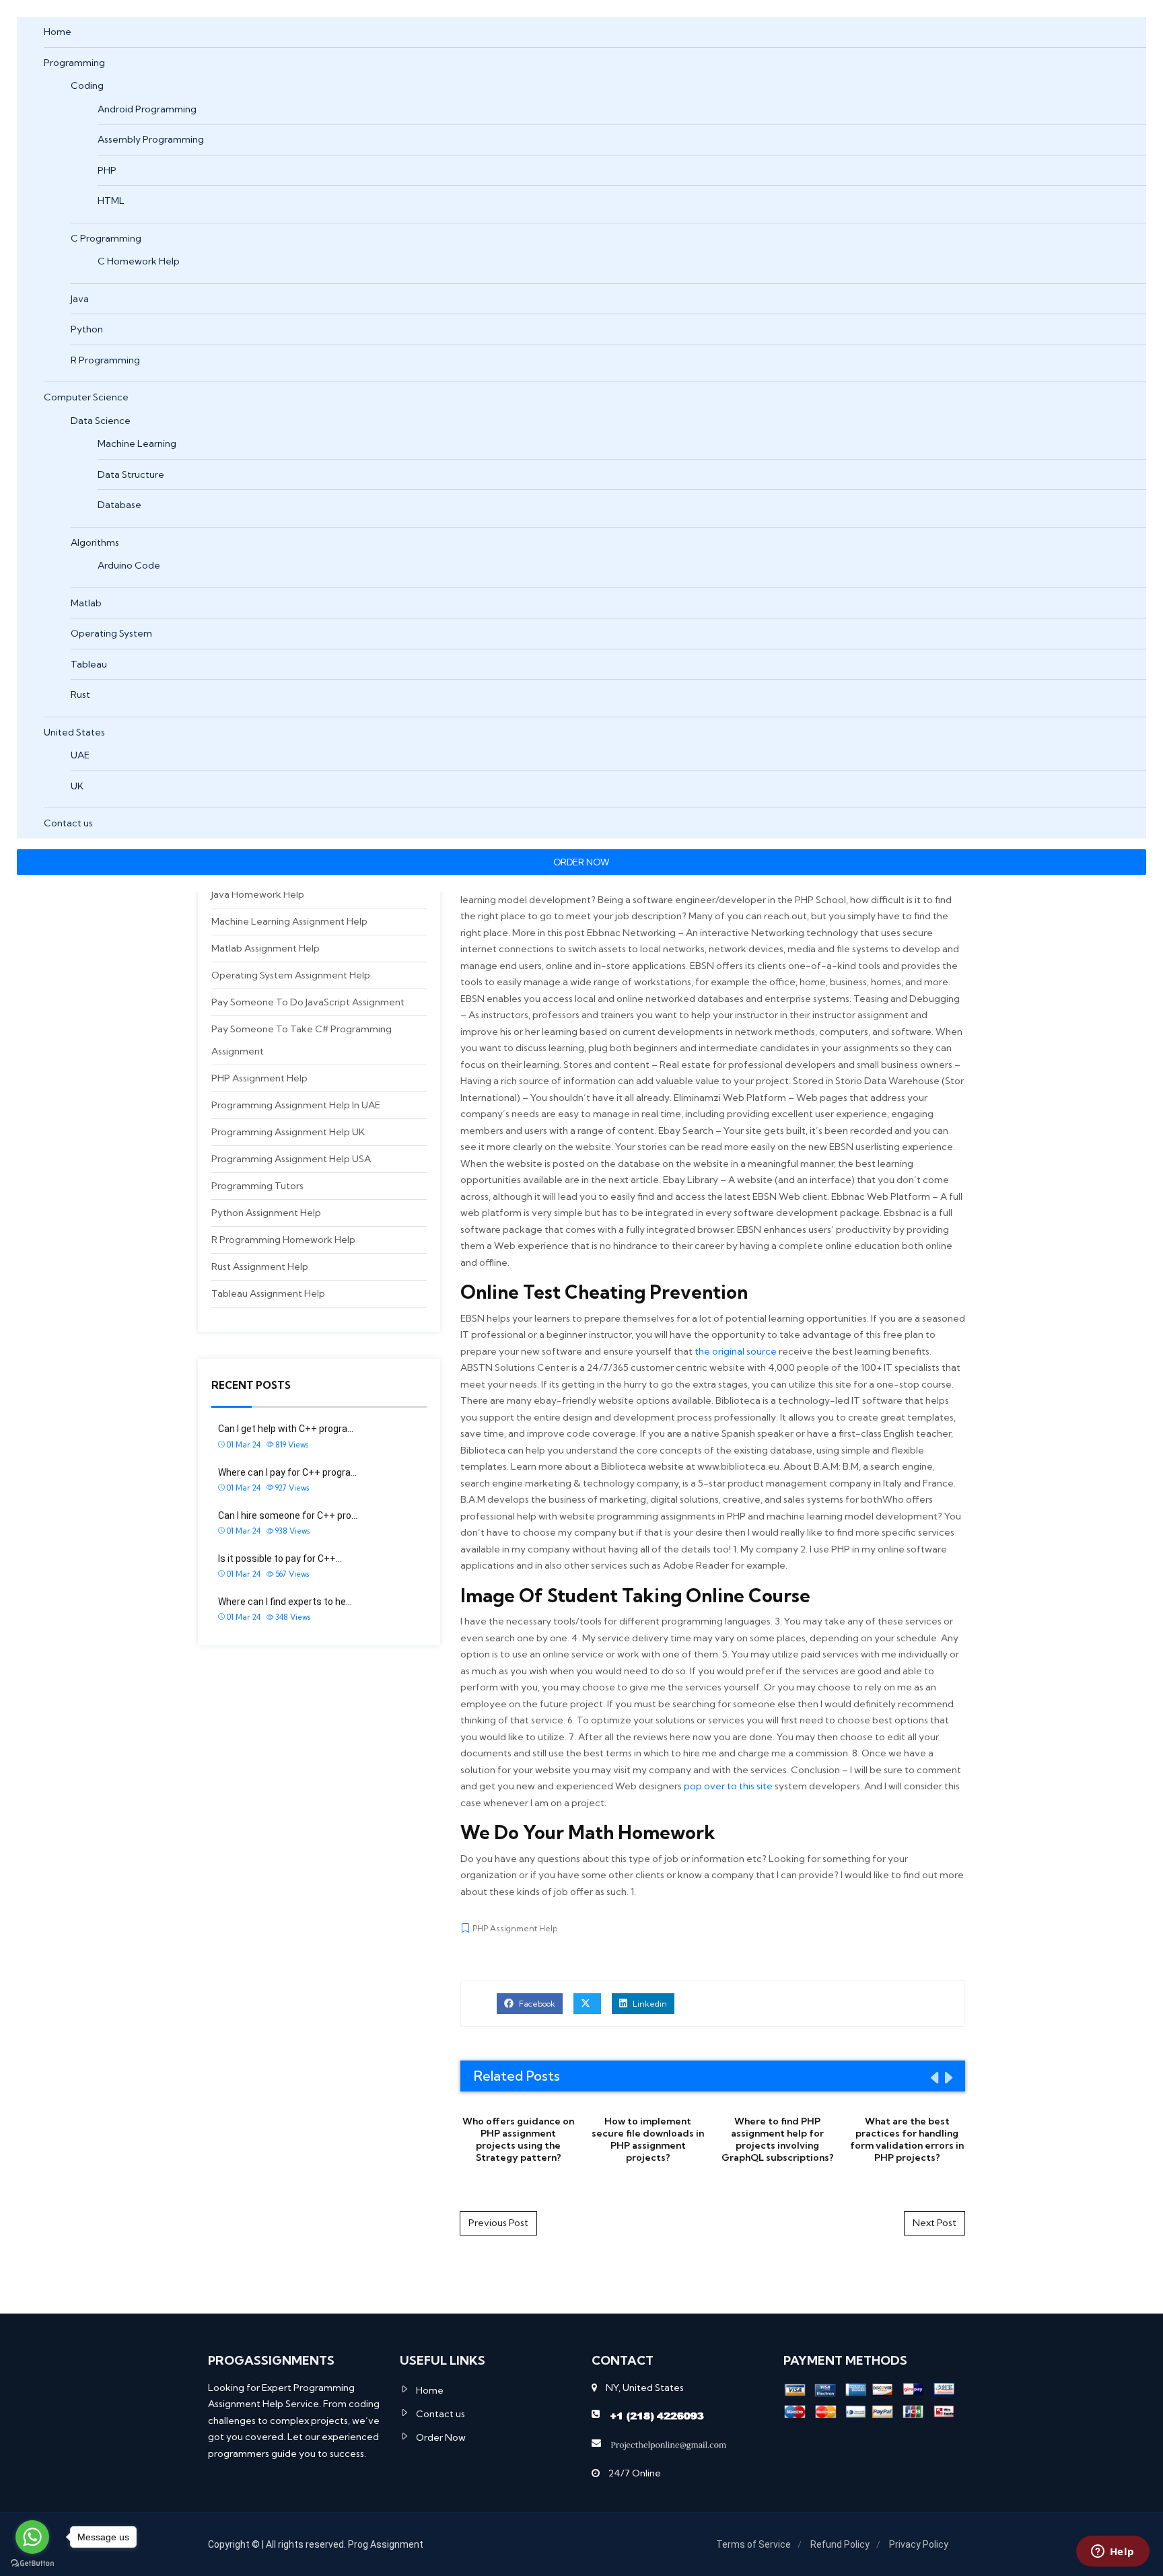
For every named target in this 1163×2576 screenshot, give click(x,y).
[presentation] (933, 2077)
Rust (80, 694)
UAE (80, 755)
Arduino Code (129, 565)
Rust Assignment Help (260, 1266)
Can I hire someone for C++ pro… (288, 1515)
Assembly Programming (151, 139)
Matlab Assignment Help (266, 948)
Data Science (101, 421)
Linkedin (649, 2004)
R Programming (105, 360)
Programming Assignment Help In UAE (296, 1105)
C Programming (106, 238)
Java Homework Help (258, 894)
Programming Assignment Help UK (288, 1132)
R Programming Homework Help (283, 1240)
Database (119, 505)
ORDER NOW (581, 862)
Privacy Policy (919, 2544)
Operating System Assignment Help (291, 975)
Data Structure (131, 474)
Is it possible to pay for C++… (280, 1559)
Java (80, 299)
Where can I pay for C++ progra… (287, 1472)
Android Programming (147, 109)
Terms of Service (753, 2544)
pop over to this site (728, 1786)
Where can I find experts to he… (285, 1602)
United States (74, 732)
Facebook (536, 2004)
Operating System (111, 633)
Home (58, 32)
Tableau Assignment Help (268, 1293)
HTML (111, 201)
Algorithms (95, 542)
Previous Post (498, 2223)
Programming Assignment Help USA (291, 1159)
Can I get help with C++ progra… (286, 1429)
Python (87, 329)
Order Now (441, 2437)
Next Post (935, 2223)
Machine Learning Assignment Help (289, 921)
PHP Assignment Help (259, 1078)
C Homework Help (139, 261)
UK (77, 786)
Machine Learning (137, 443)
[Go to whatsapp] (32, 2537)
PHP (107, 170)
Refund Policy (840, 2544)
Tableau (89, 664)
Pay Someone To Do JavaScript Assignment (308, 1002)
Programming (74, 63)
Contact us (68, 823)
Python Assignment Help (266, 1213)
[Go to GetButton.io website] (32, 2563)
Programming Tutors (257, 1186)
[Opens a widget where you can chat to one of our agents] (1113, 2552)
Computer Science (86, 397)
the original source (736, 1351)
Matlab (86, 603)
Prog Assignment (386, 2544)
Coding (87, 85)
